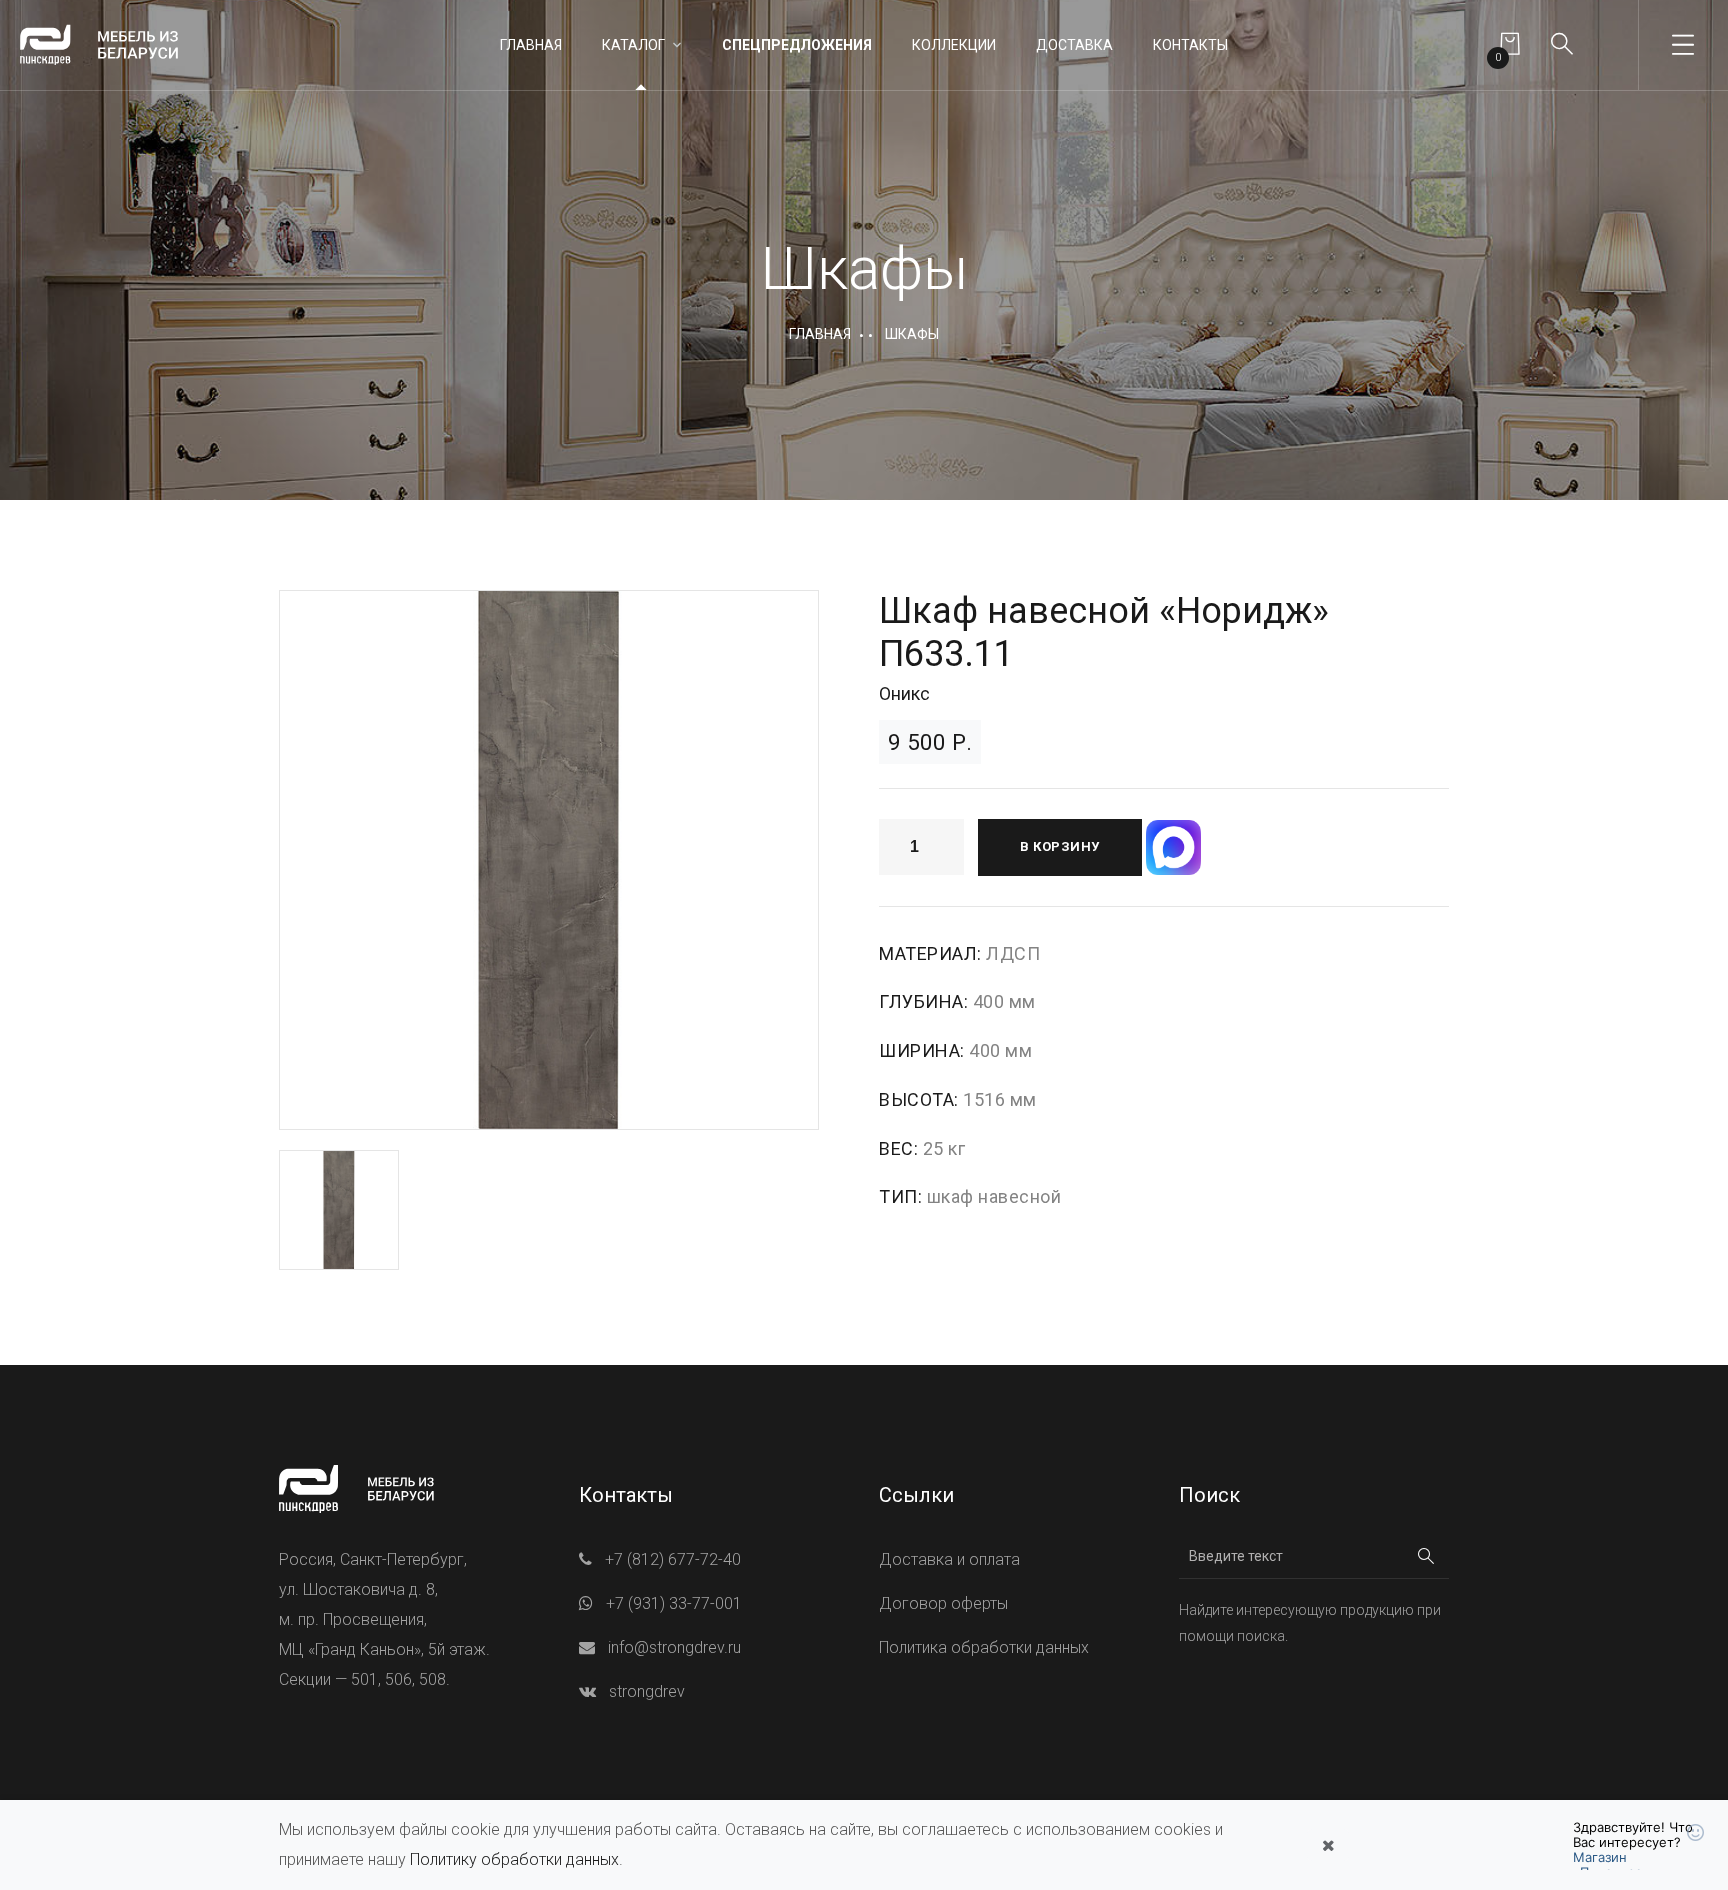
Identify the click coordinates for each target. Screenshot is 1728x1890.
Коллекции (954, 45)
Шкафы (912, 334)
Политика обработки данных (984, 1647)
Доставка (1074, 45)
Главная (531, 45)
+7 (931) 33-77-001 (674, 1603)
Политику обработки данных (514, 1859)
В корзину (1060, 846)
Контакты (1190, 45)
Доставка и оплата (949, 1559)
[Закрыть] (1328, 1845)
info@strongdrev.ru (674, 1647)
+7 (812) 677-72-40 (673, 1559)
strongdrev (647, 1691)
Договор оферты (943, 1603)
